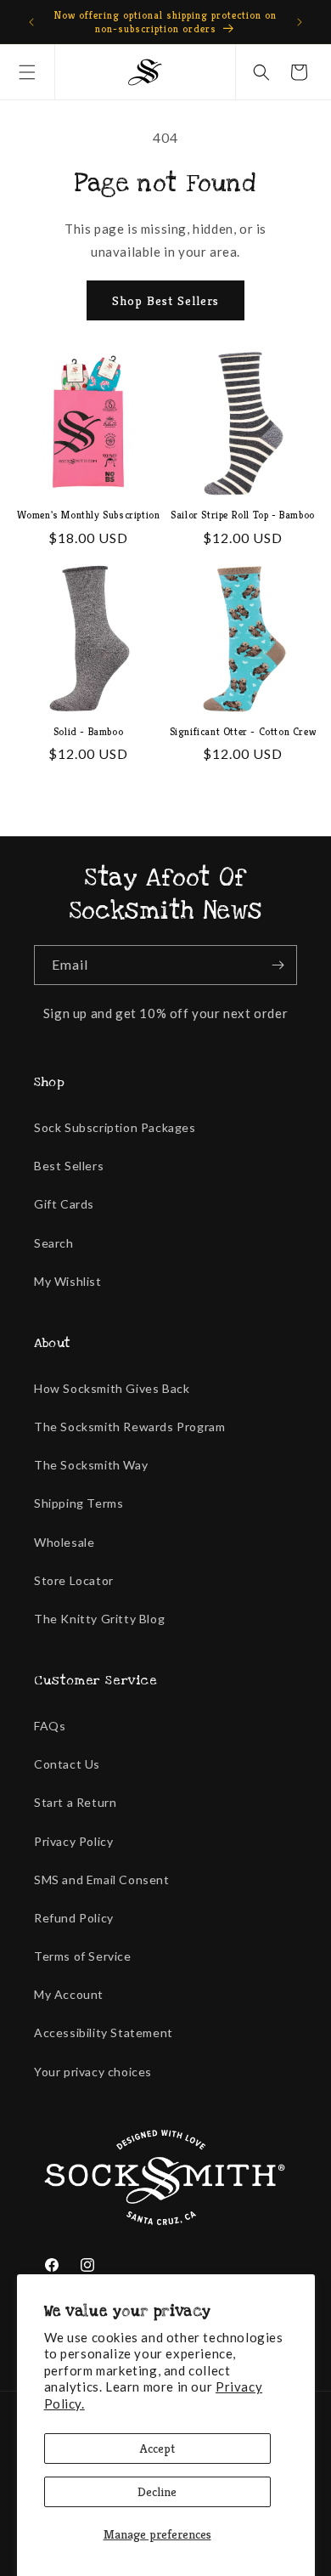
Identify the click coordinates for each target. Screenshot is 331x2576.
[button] (27, 72)
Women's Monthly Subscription (89, 515)
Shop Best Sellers (165, 300)
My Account (69, 1994)
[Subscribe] (278, 965)
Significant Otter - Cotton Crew (243, 731)
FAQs (50, 1726)
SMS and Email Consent (102, 1880)
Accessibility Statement (104, 2032)
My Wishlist (68, 1281)
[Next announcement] (300, 22)
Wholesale (64, 1542)
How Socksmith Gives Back (112, 1388)
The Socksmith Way (91, 1465)
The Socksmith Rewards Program (129, 1427)
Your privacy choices (93, 2072)
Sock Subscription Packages (115, 1127)
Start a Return (75, 1802)
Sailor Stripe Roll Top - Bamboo (243, 515)
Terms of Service (83, 1956)
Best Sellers (69, 1166)
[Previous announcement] (31, 22)
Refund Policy (74, 1918)
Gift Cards (64, 1204)
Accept (157, 2448)
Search (54, 1243)
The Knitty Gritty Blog (99, 1619)
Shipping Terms (79, 1503)
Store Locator (74, 1580)
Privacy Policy (73, 1841)
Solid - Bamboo (88, 731)
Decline (157, 2491)
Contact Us (67, 1764)
